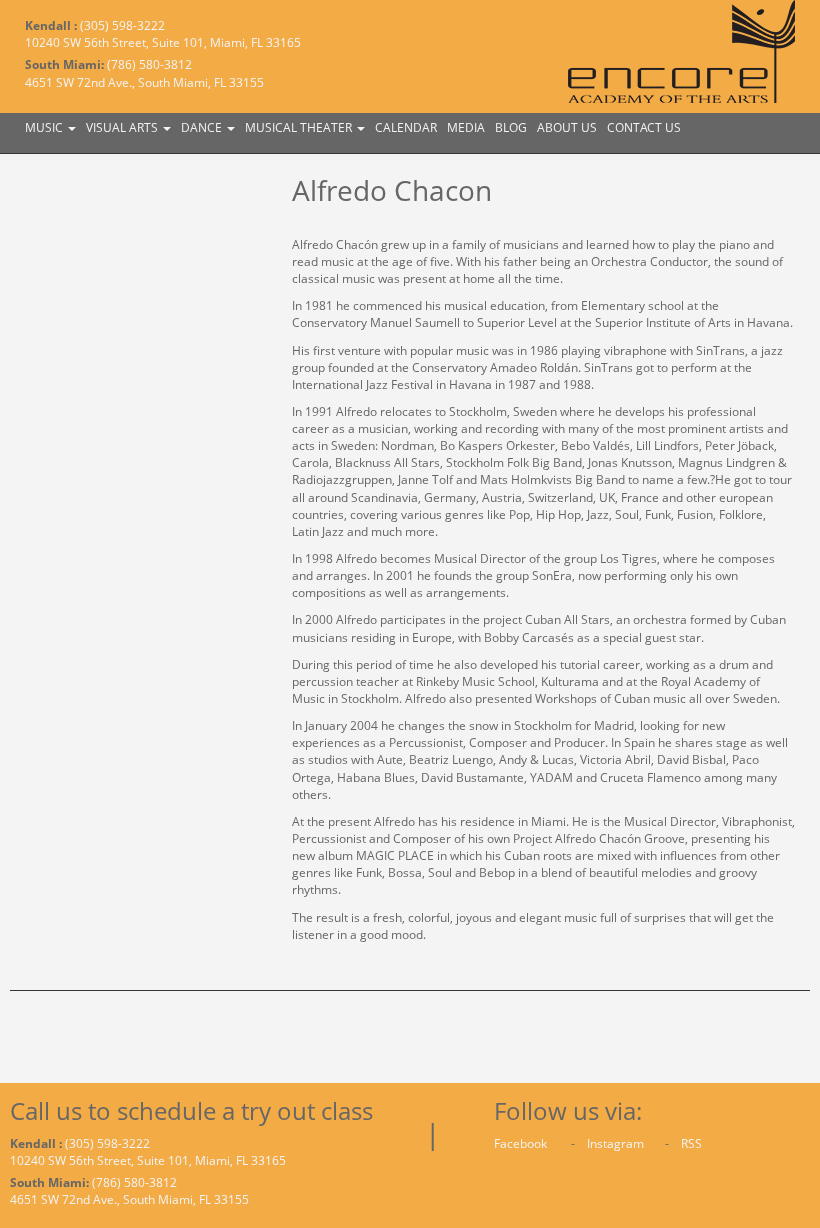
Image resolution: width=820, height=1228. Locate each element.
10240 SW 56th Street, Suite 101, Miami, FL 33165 (163, 42)
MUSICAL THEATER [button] (300, 127)
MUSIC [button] (45, 127)
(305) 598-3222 (122, 25)
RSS (691, 1143)
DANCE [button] (203, 127)
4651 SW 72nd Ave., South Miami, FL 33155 (144, 82)
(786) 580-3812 (149, 64)
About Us (567, 127)
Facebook (522, 1143)
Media (466, 127)
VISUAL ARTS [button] (123, 127)
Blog (511, 127)
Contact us (644, 127)
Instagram (617, 1143)
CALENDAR (406, 127)
